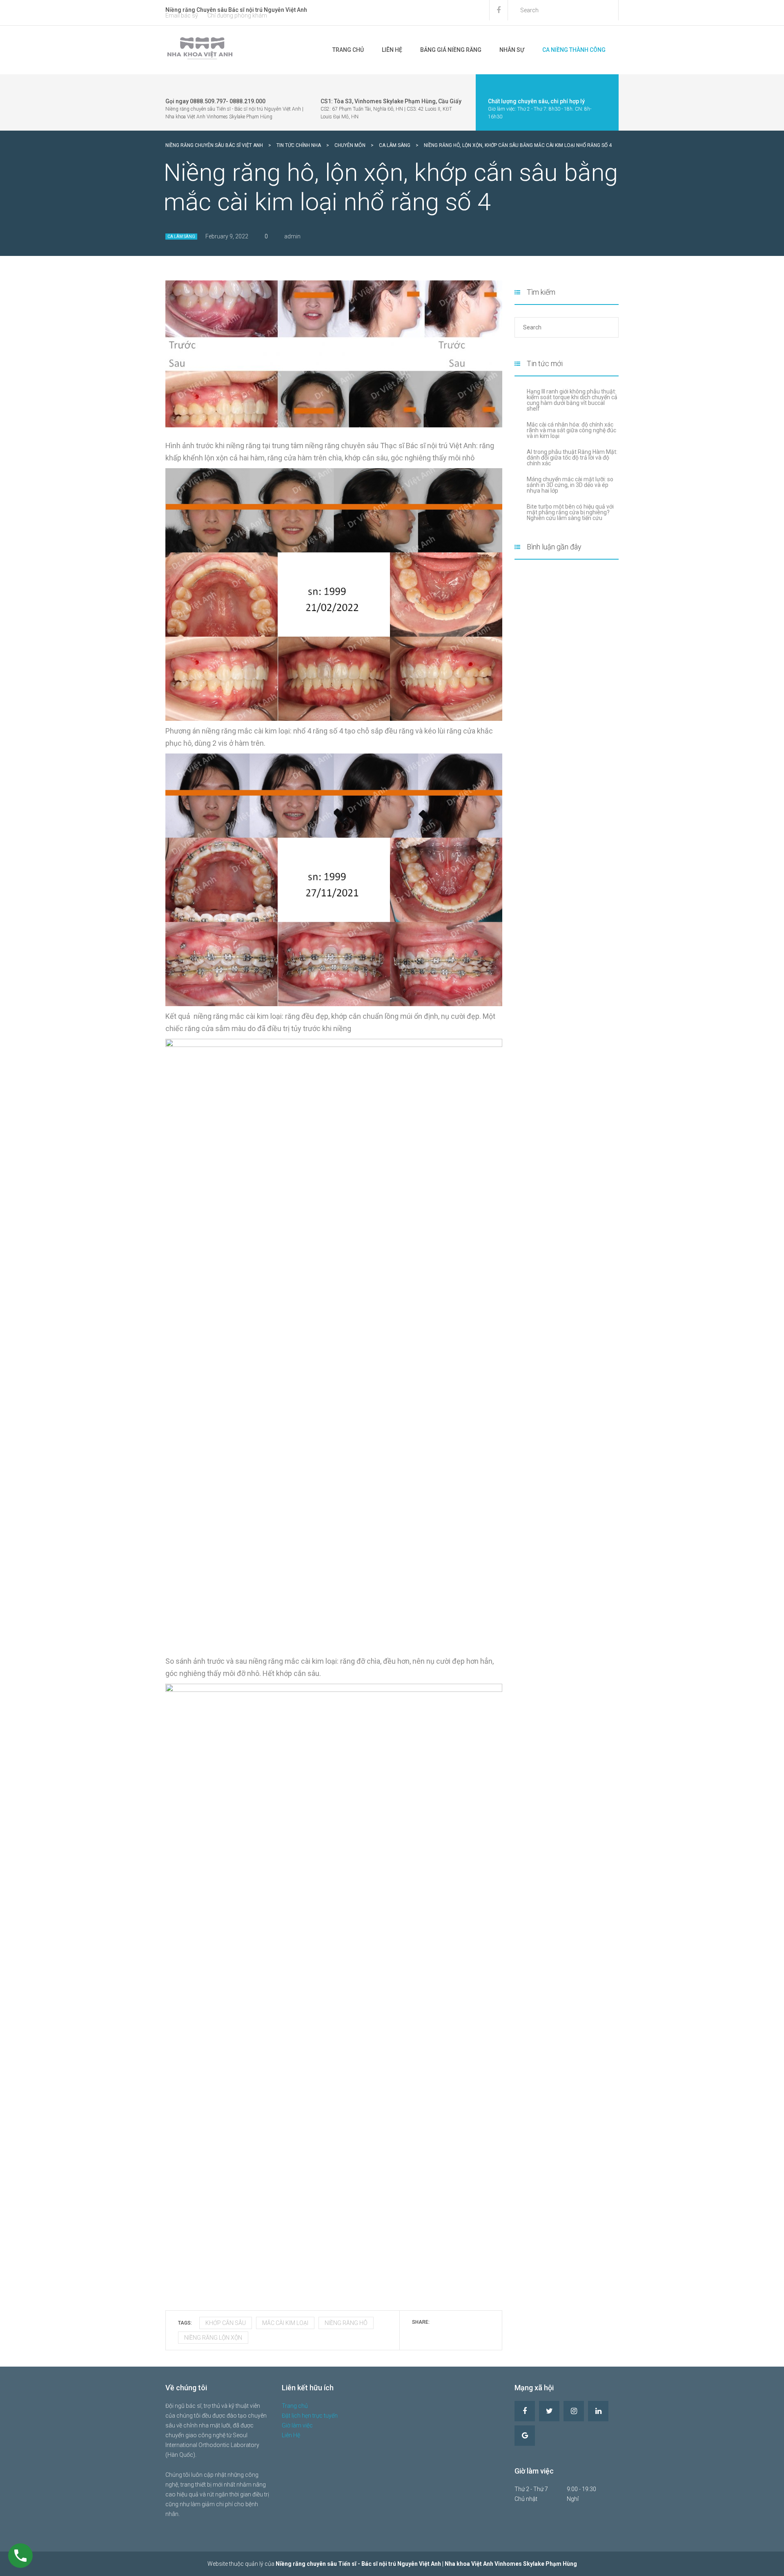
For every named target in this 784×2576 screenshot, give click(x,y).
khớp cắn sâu (226, 2323)
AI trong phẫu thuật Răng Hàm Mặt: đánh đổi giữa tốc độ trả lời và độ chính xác (572, 458)
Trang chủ (348, 50)
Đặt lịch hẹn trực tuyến (310, 2416)
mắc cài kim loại (285, 2323)
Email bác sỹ (182, 16)
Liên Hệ (392, 50)
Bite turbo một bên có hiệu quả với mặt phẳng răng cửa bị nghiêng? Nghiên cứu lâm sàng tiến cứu (570, 512)
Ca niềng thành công (574, 50)
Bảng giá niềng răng (451, 50)
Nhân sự (512, 50)
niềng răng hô (346, 2323)
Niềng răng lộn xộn (213, 2338)
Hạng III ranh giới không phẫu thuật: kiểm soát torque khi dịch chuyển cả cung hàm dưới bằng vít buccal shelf (572, 400)
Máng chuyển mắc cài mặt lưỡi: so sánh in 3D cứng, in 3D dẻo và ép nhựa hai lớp (570, 485)
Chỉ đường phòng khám (237, 16)
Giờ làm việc (297, 2425)
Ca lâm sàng (181, 237)
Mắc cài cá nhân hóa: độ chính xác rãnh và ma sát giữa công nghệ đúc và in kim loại (571, 430)
